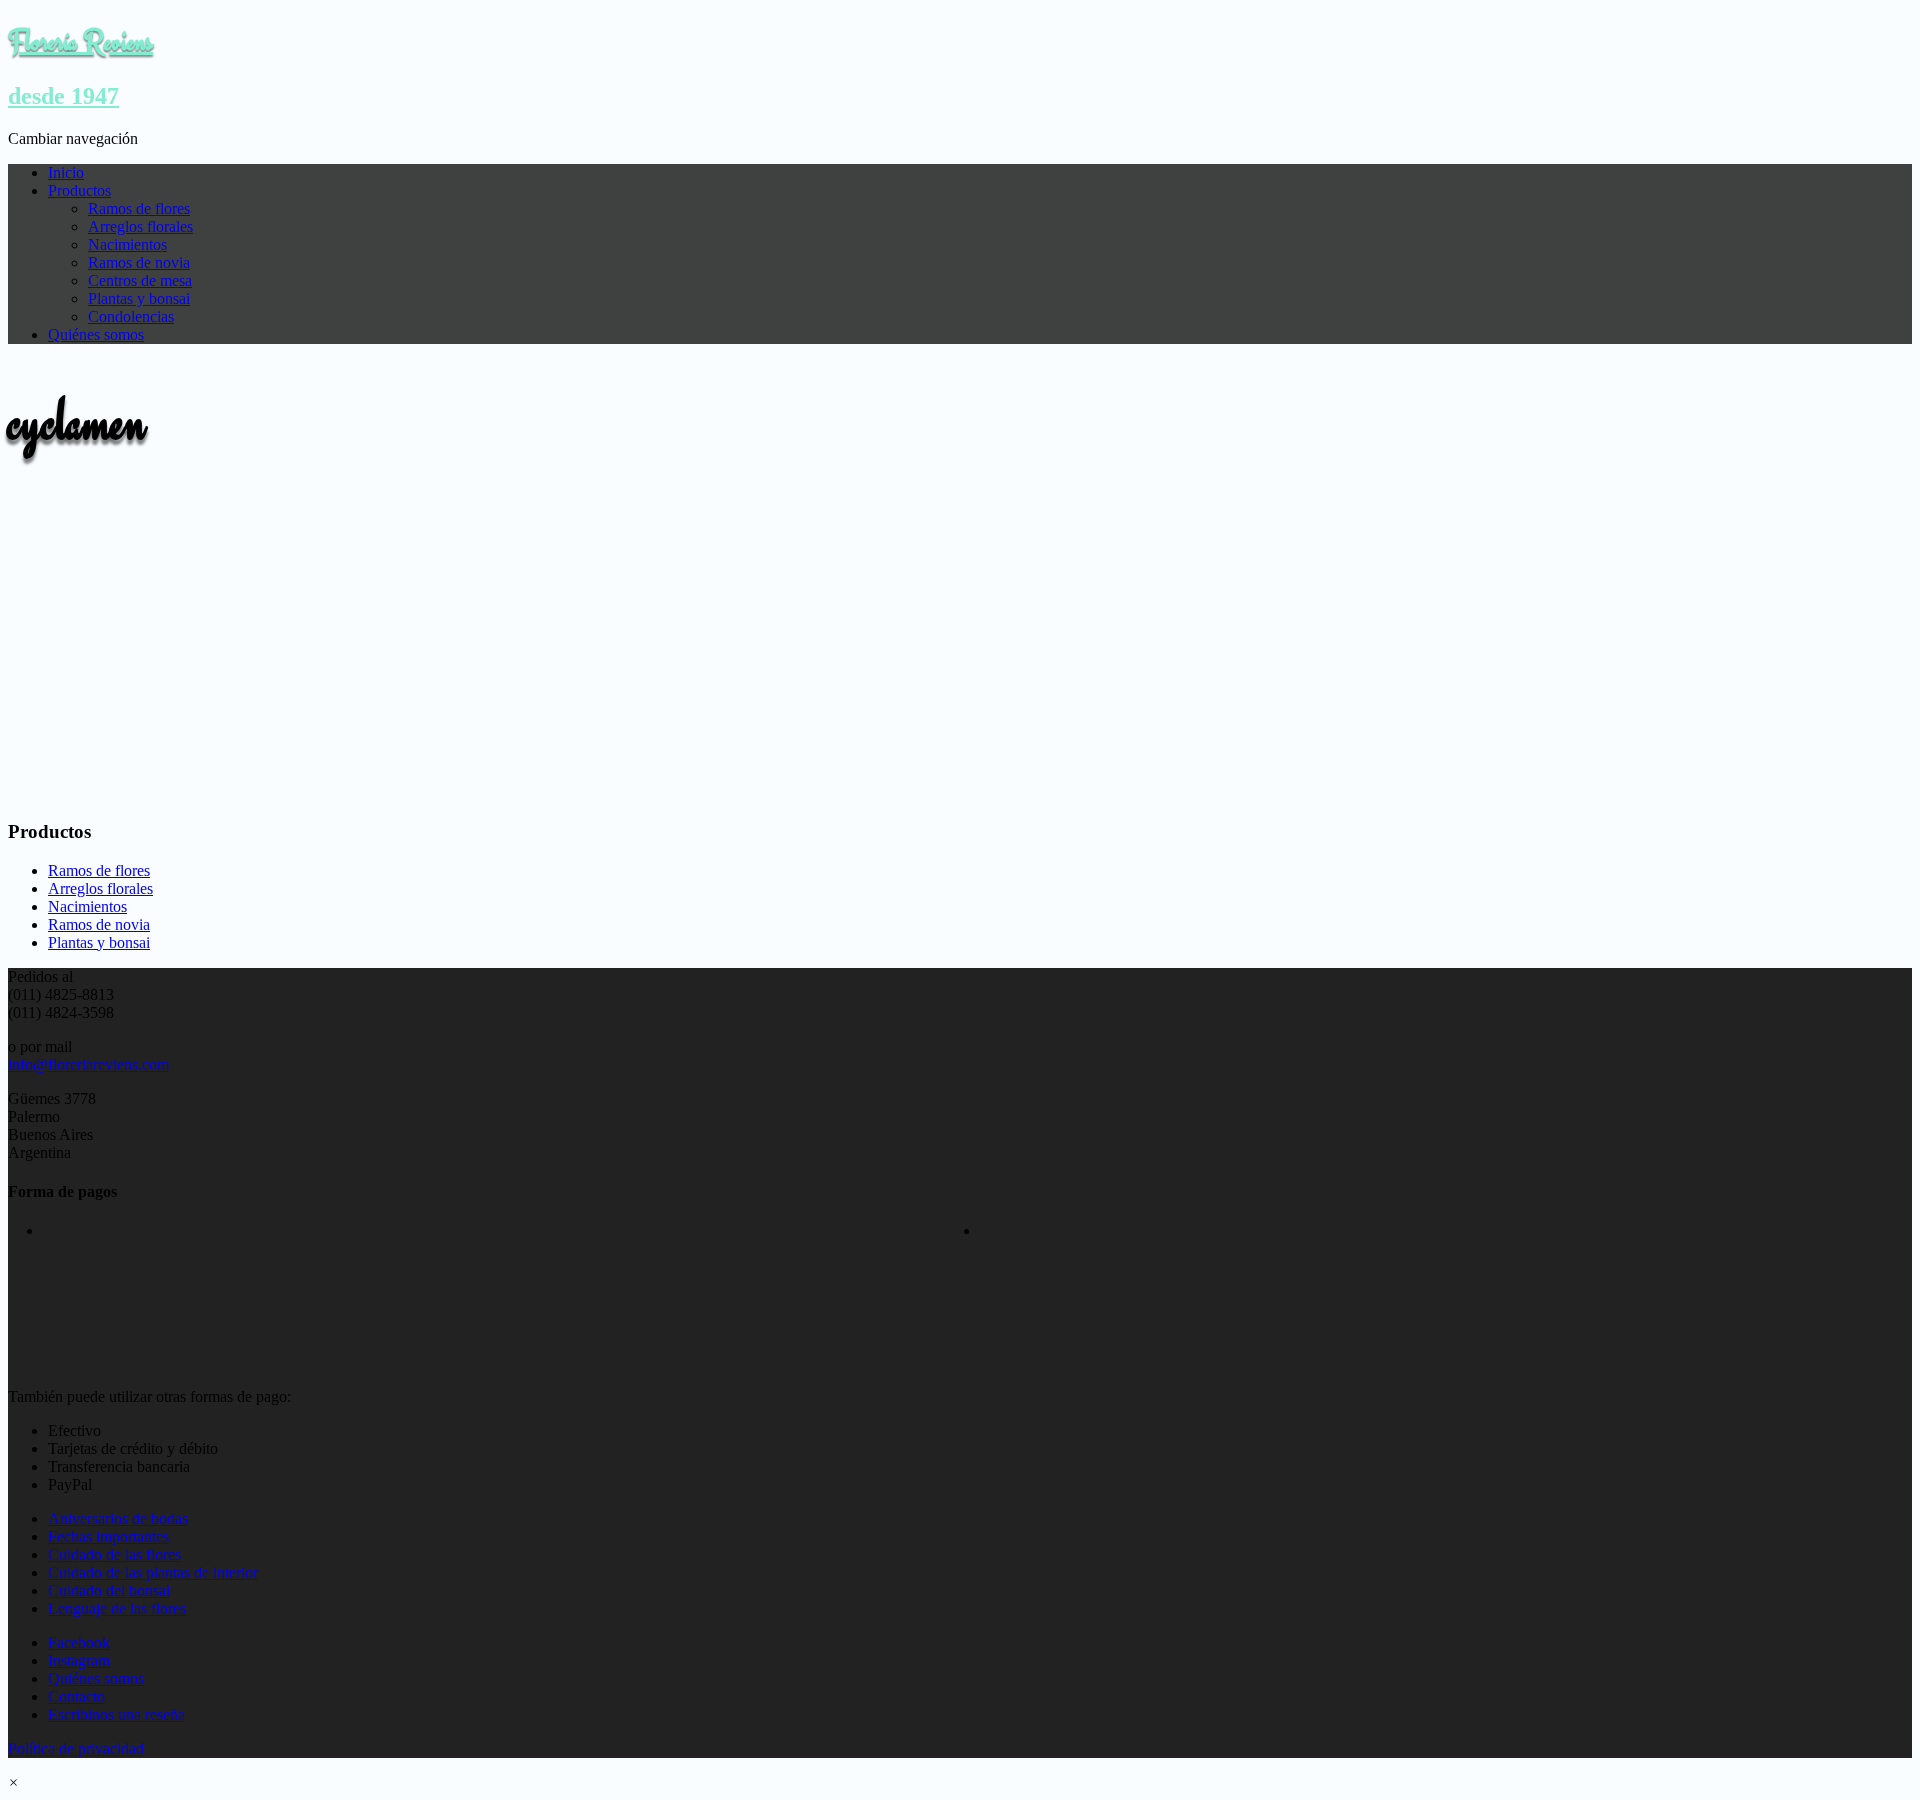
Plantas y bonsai (139, 298)
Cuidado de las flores (114, 1554)
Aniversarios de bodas (118, 1518)
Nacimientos (127, 244)
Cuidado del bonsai (109, 1590)
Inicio (66, 172)
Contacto (76, 1696)
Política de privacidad (76, 1748)
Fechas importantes (108, 1536)
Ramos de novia (139, 262)
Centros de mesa (140, 280)
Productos (79, 190)
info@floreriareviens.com (88, 1064)
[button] (13, 1782)
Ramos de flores (139, 208)
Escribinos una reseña (116, 1714)
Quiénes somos (96, 334)
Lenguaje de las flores (117, 1608)
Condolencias (131, 316)
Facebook (79, 1642)
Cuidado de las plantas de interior (153, 1572)
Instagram (79, 1660)
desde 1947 (63, 96)
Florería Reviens (80, 41)
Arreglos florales (140, 226)
